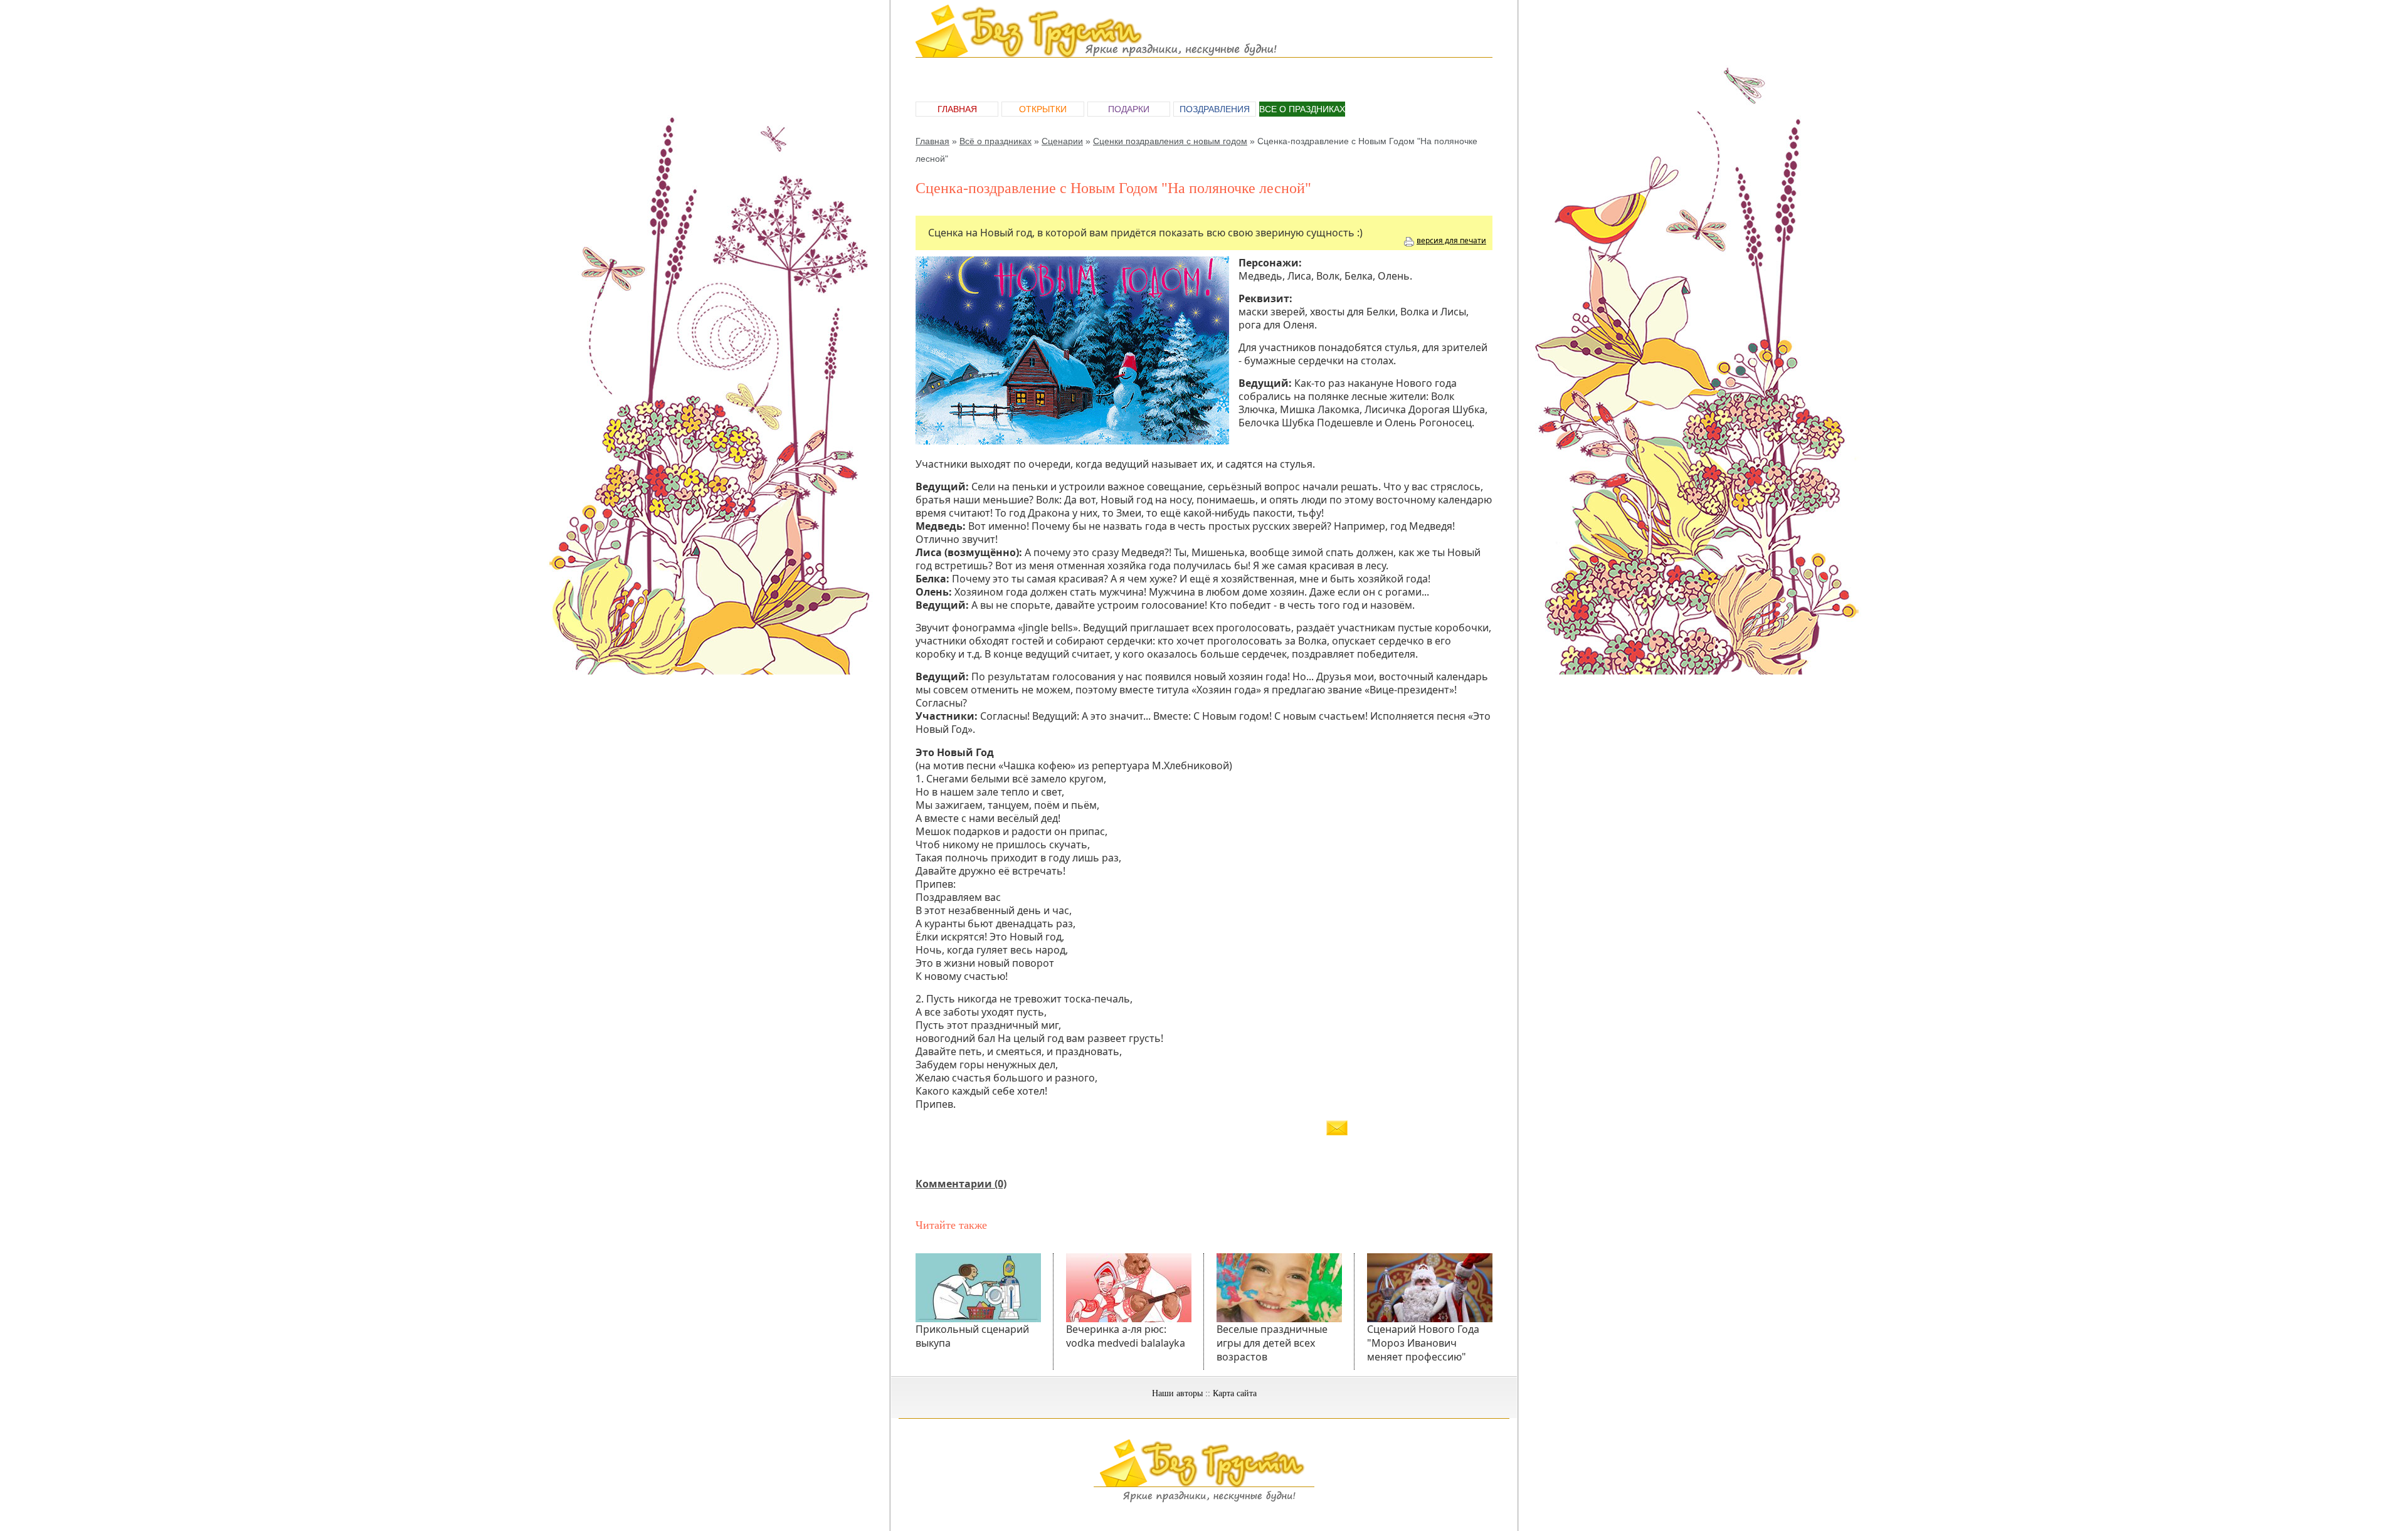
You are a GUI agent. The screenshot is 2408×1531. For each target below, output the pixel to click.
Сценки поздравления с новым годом (1170, 141)
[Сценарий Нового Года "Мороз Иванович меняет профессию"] (1430, 1288)
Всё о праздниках (995, 141)
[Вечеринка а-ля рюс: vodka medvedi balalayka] (1129, 1288)
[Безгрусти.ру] (1204, 1500)
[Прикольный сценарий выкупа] (978, 1288)
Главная (957, 109)
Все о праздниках (1302, 109)
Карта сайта (1235, 1393)
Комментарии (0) (961, 1184)
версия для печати (1451, 240)
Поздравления (1215, 109)
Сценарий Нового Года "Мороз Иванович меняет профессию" (1423, 1343)
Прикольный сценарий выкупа (972, 1336)
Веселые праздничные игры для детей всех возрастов (1272, 1343)
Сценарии (1062, 141)
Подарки (1129, 109)
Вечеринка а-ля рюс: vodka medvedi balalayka (1126, 1336)
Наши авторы (1177, 1393)
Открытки (1043, 109)
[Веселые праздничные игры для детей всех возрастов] (1279, 1288)
